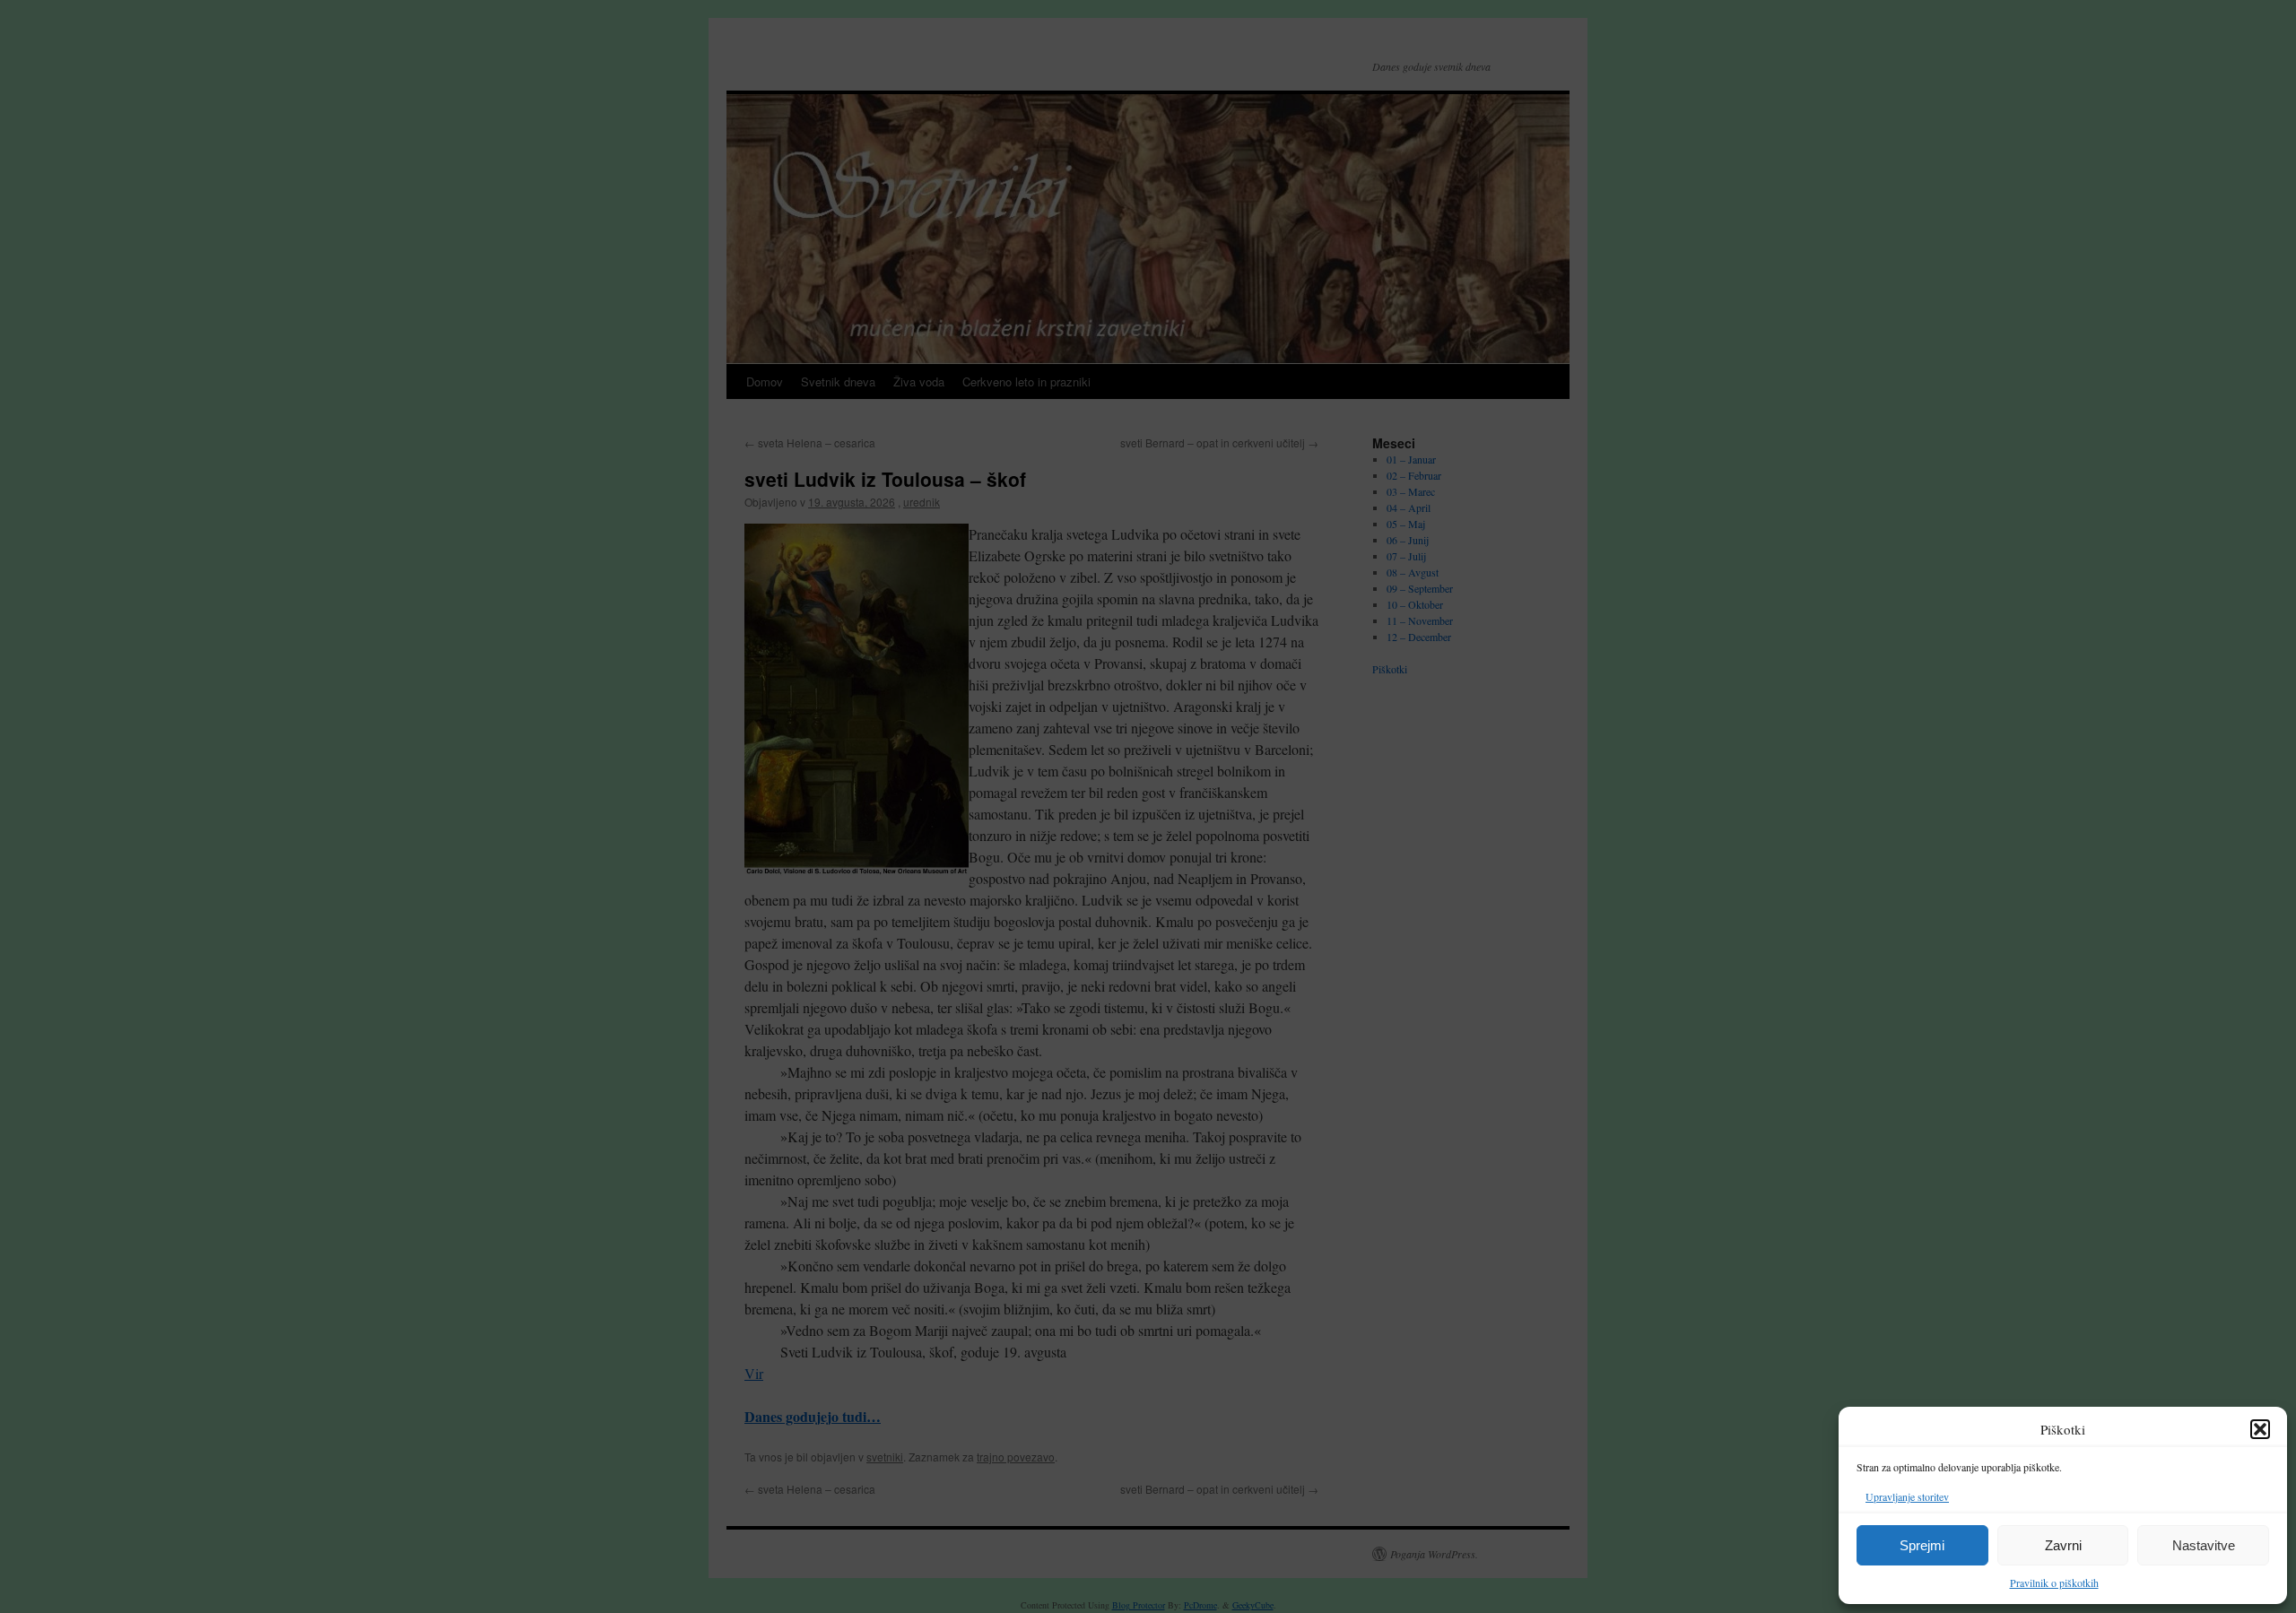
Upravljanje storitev (1907, 1496)
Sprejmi (1922, 1545)
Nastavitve (2204, 1545)
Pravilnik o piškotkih (2054, 1583)
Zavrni (2063, 1545)
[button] (2260, 1429)
